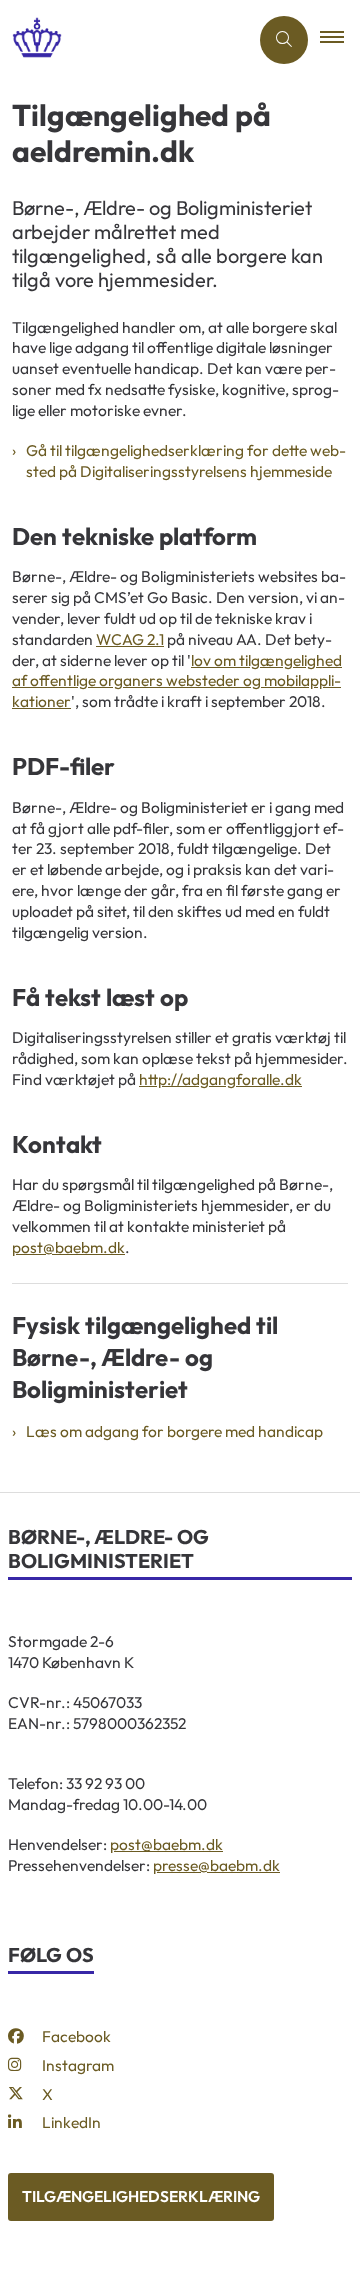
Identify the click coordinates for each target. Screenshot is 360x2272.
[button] (340, 40)
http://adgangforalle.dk (220, 1079)
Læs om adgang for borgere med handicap (174, 1431)
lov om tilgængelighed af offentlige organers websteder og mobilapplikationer (177, 681)
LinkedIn (71, 2122)
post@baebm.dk (68, 1247)
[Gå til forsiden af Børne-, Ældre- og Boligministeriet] (124, 39)
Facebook (76, 2036)
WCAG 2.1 (130, 639)
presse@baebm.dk (216, 1865)
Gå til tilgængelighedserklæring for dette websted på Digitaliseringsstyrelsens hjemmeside (186, 460)
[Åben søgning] (284, 40)
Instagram (78, 2065)
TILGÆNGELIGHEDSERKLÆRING (141, 2196)
